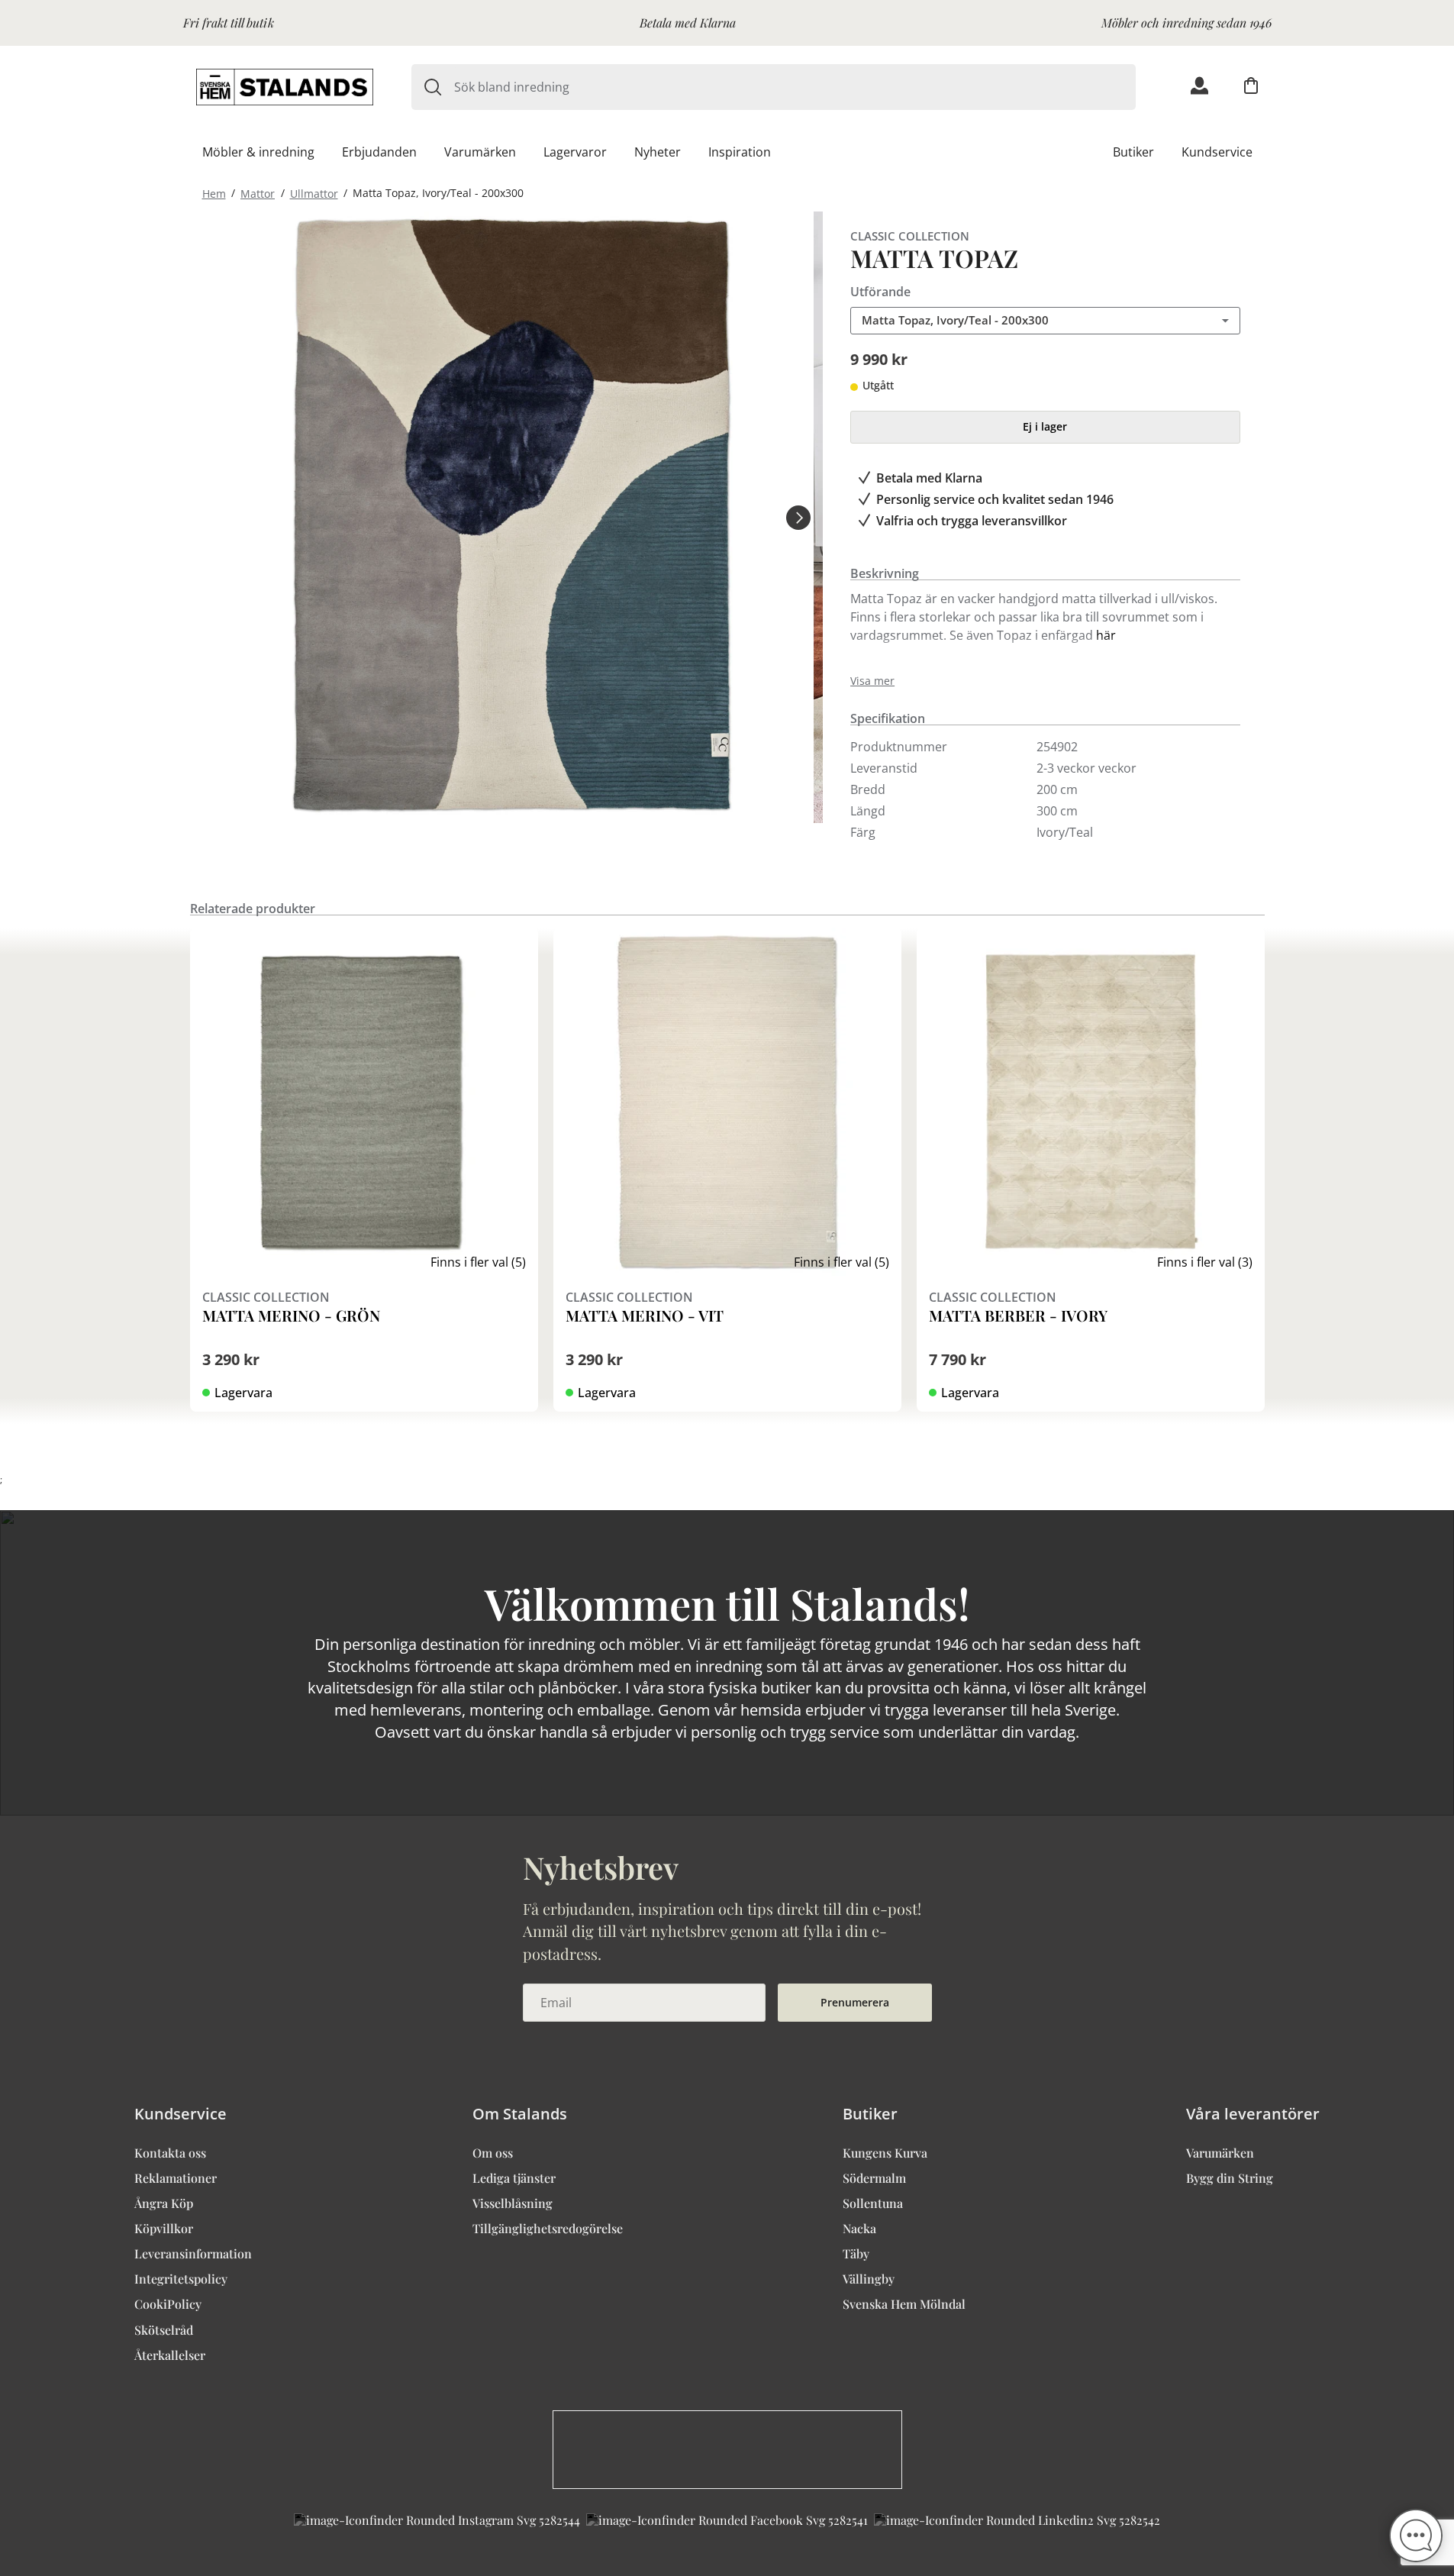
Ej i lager (1045, 426)
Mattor (258, 193)
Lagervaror (575, 152)
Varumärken (480, 152)
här (1106, 635)
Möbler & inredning (258, 152)
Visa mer (872, 681)
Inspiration (740, 152)
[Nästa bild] (798, 517)
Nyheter (658, 152)
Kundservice (1217, 152)
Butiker (1133, 152)
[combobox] (795, 87)
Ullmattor (314, 193)
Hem (214, 193)
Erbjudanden (379, 152)
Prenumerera (855, 2002)
